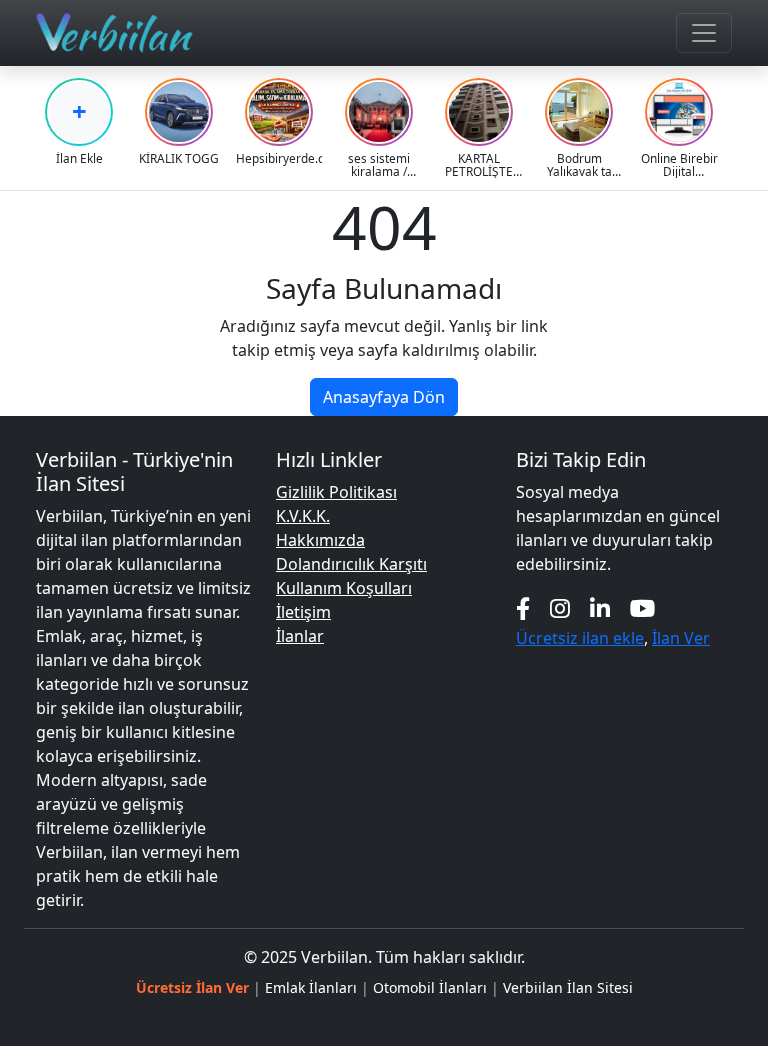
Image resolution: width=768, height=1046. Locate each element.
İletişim (303, 612)
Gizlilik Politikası (336, 492)
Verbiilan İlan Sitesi (568, 987)
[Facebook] (523, 608)
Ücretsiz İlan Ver (192, 987)
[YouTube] (643, 608)
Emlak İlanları (311, 987)
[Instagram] (560, 608)
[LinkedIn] (600, 608)
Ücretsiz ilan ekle (580, 638)
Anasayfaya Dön (384, 397)
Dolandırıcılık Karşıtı (351, 564)
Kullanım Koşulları (344, 588)
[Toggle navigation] (704, 33)
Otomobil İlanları (430, 987)
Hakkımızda (320, 540)
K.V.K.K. (303, 516)
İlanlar (300, 636)
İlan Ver (681, 638)
